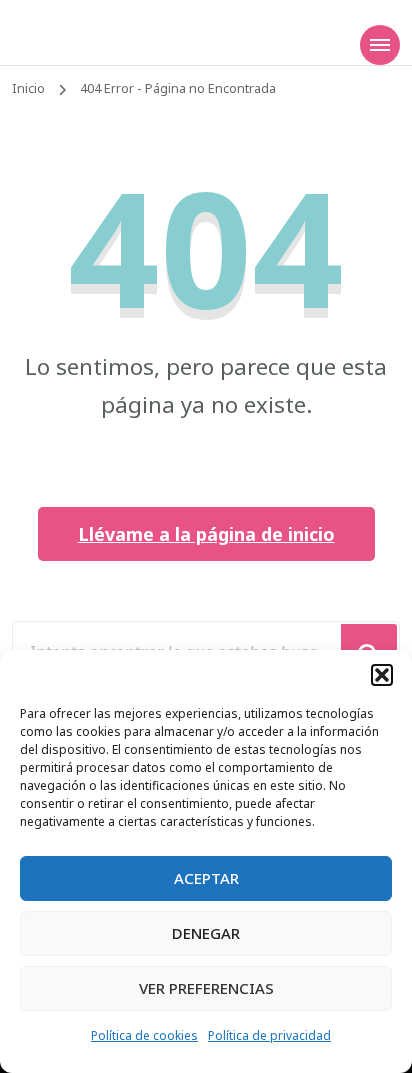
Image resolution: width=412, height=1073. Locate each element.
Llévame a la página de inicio (206, 534)
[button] (382, 675)
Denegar (206, 933)
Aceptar (206, 878)
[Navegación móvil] (380, 45)
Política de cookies (144, 1035)
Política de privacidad (269, 1035)
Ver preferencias (206, 988)
